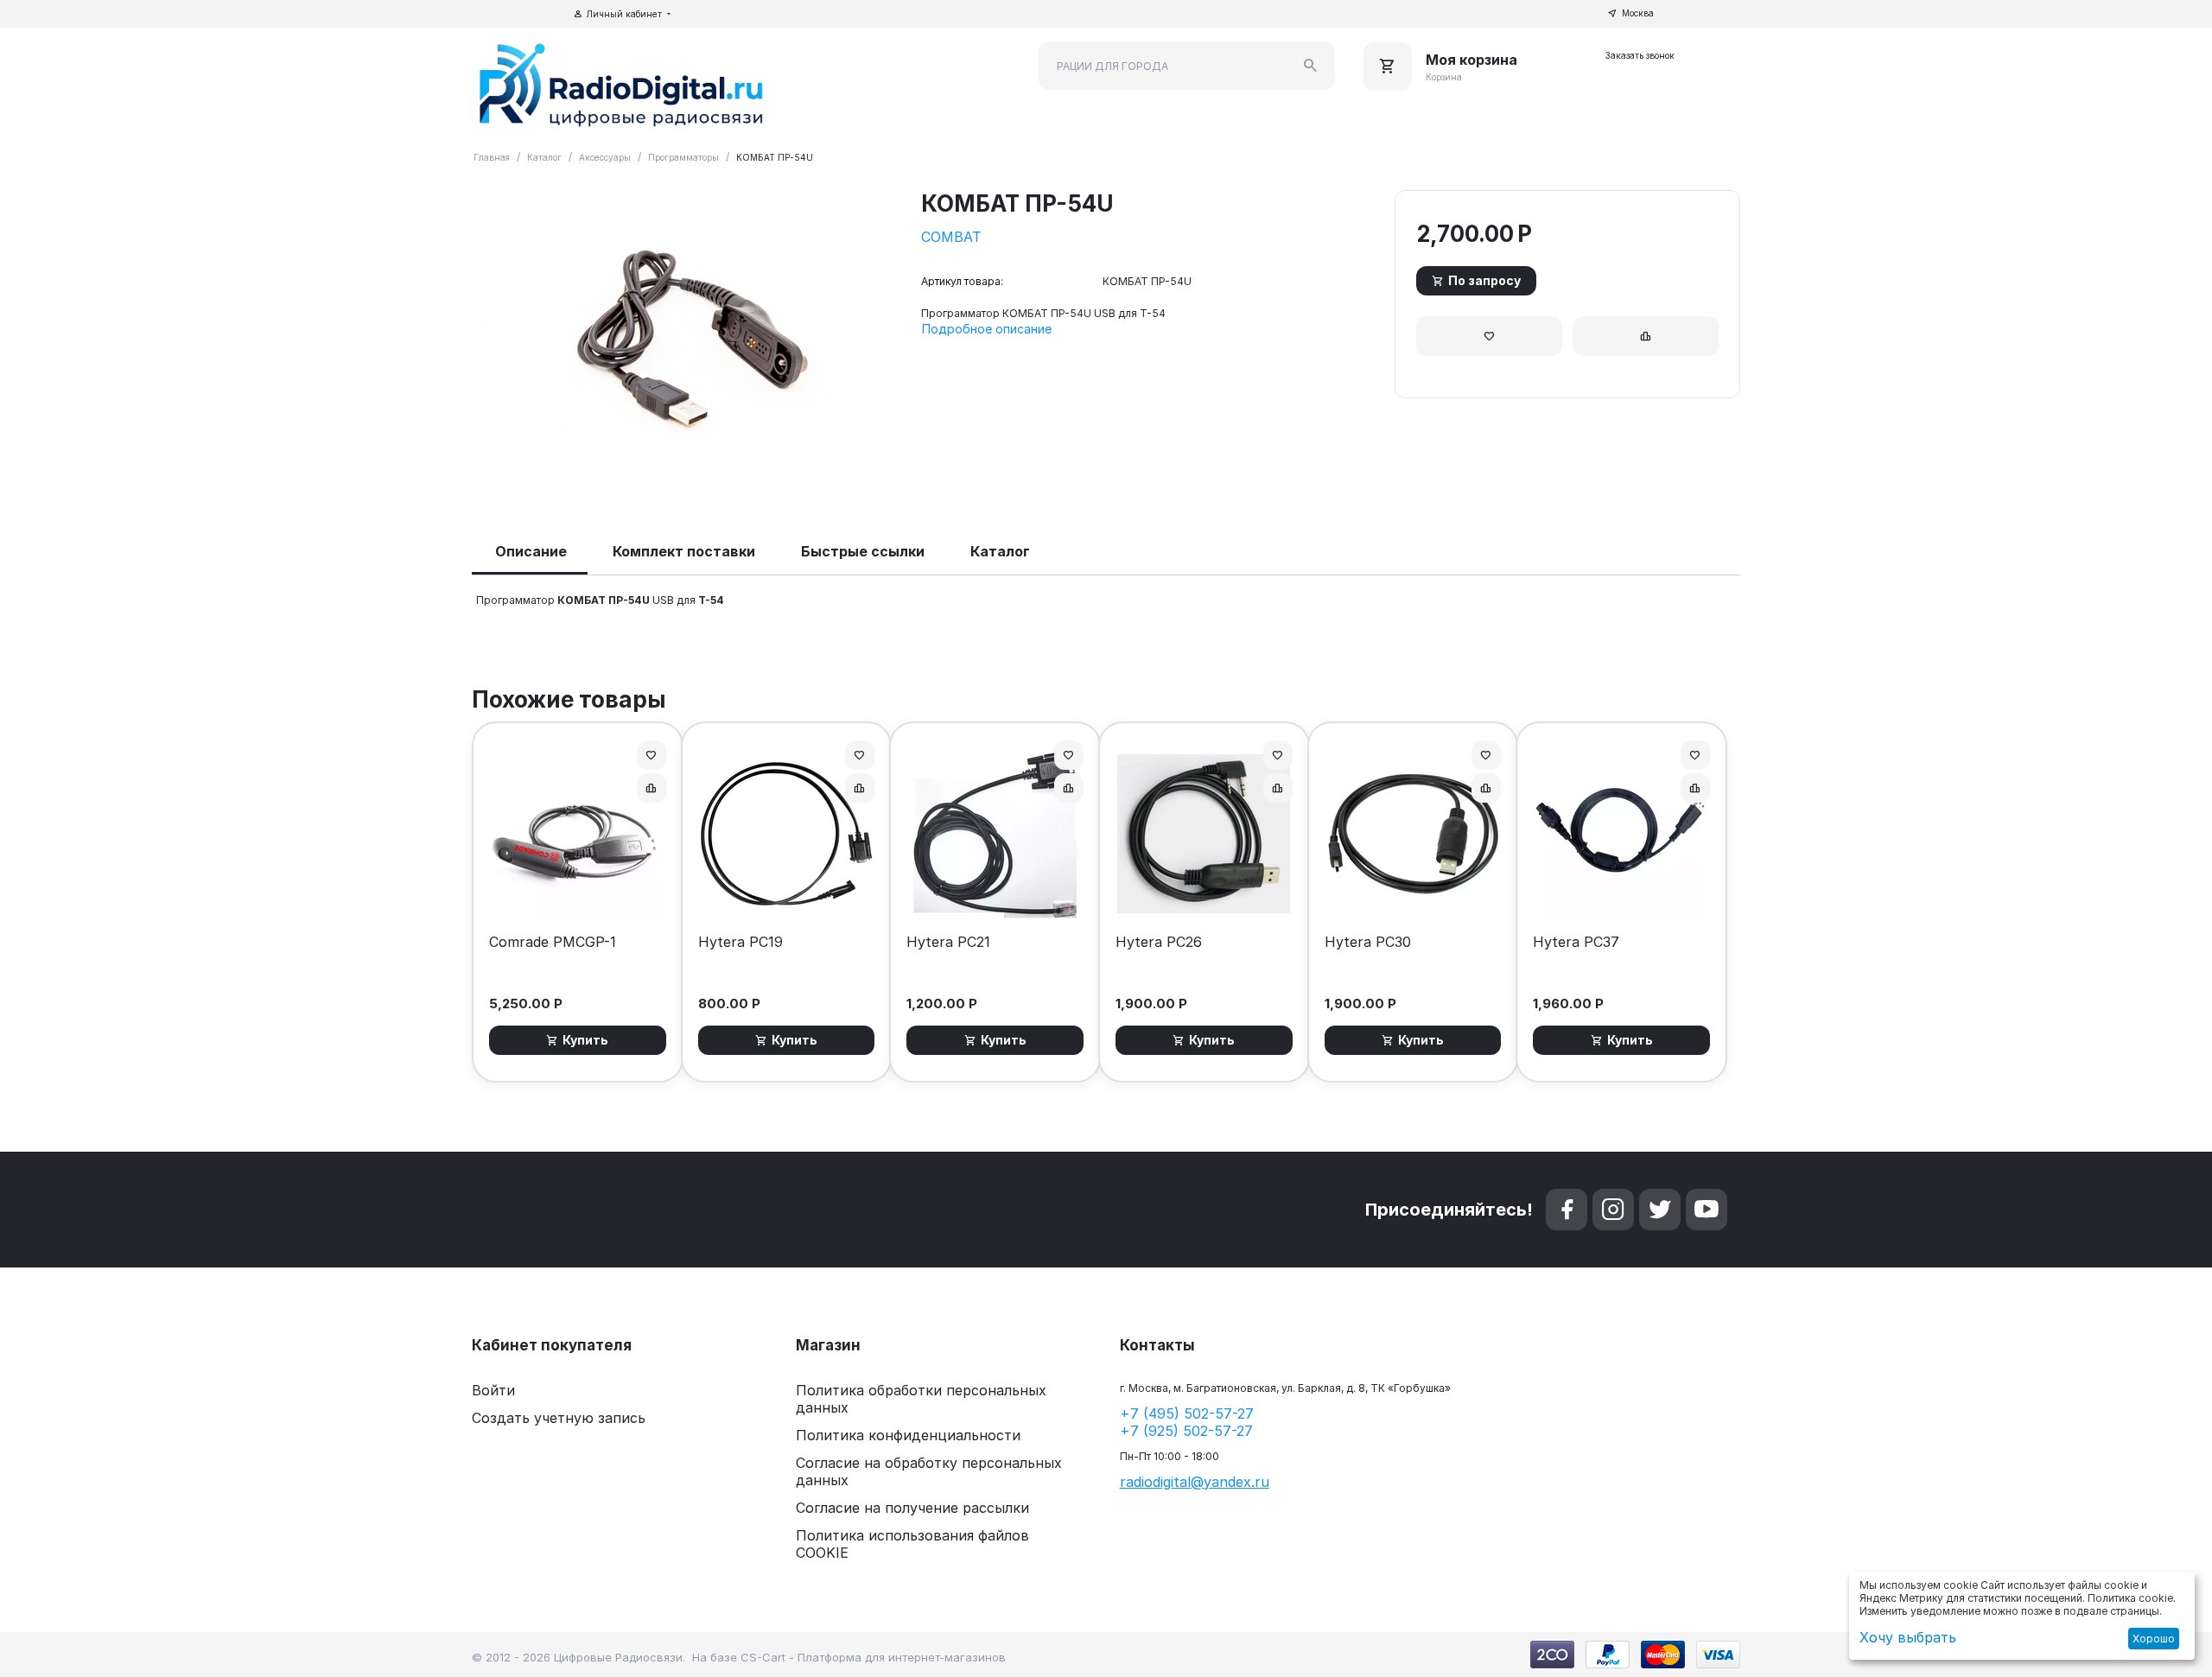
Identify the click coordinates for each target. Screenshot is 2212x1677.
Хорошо (2154, 1639)
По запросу (1484, 280)
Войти (493, 1390)
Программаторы (683, 157)
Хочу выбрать (1908, 1637)
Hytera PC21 (948, 942)
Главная (492, 157)
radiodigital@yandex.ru (1195, 1482)
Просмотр (578, 898)
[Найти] (1311, 66)
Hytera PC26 (1159, 942)
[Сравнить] (1646, 336)
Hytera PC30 (1368, 942)
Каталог (544, 157)
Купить (585, 1040)
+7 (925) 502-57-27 (1186, 1431)
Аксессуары (605, 157)
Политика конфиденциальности (908, 1435)
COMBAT (951, 237)
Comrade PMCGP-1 (553, 942)
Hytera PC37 (1576, 942)
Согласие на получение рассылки (912, 1508)
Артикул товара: (962, 281)
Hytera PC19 (741, 942)
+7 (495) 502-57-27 (1187, 1413)
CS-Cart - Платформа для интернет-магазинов (873, 1657)
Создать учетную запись (559, 1418)
